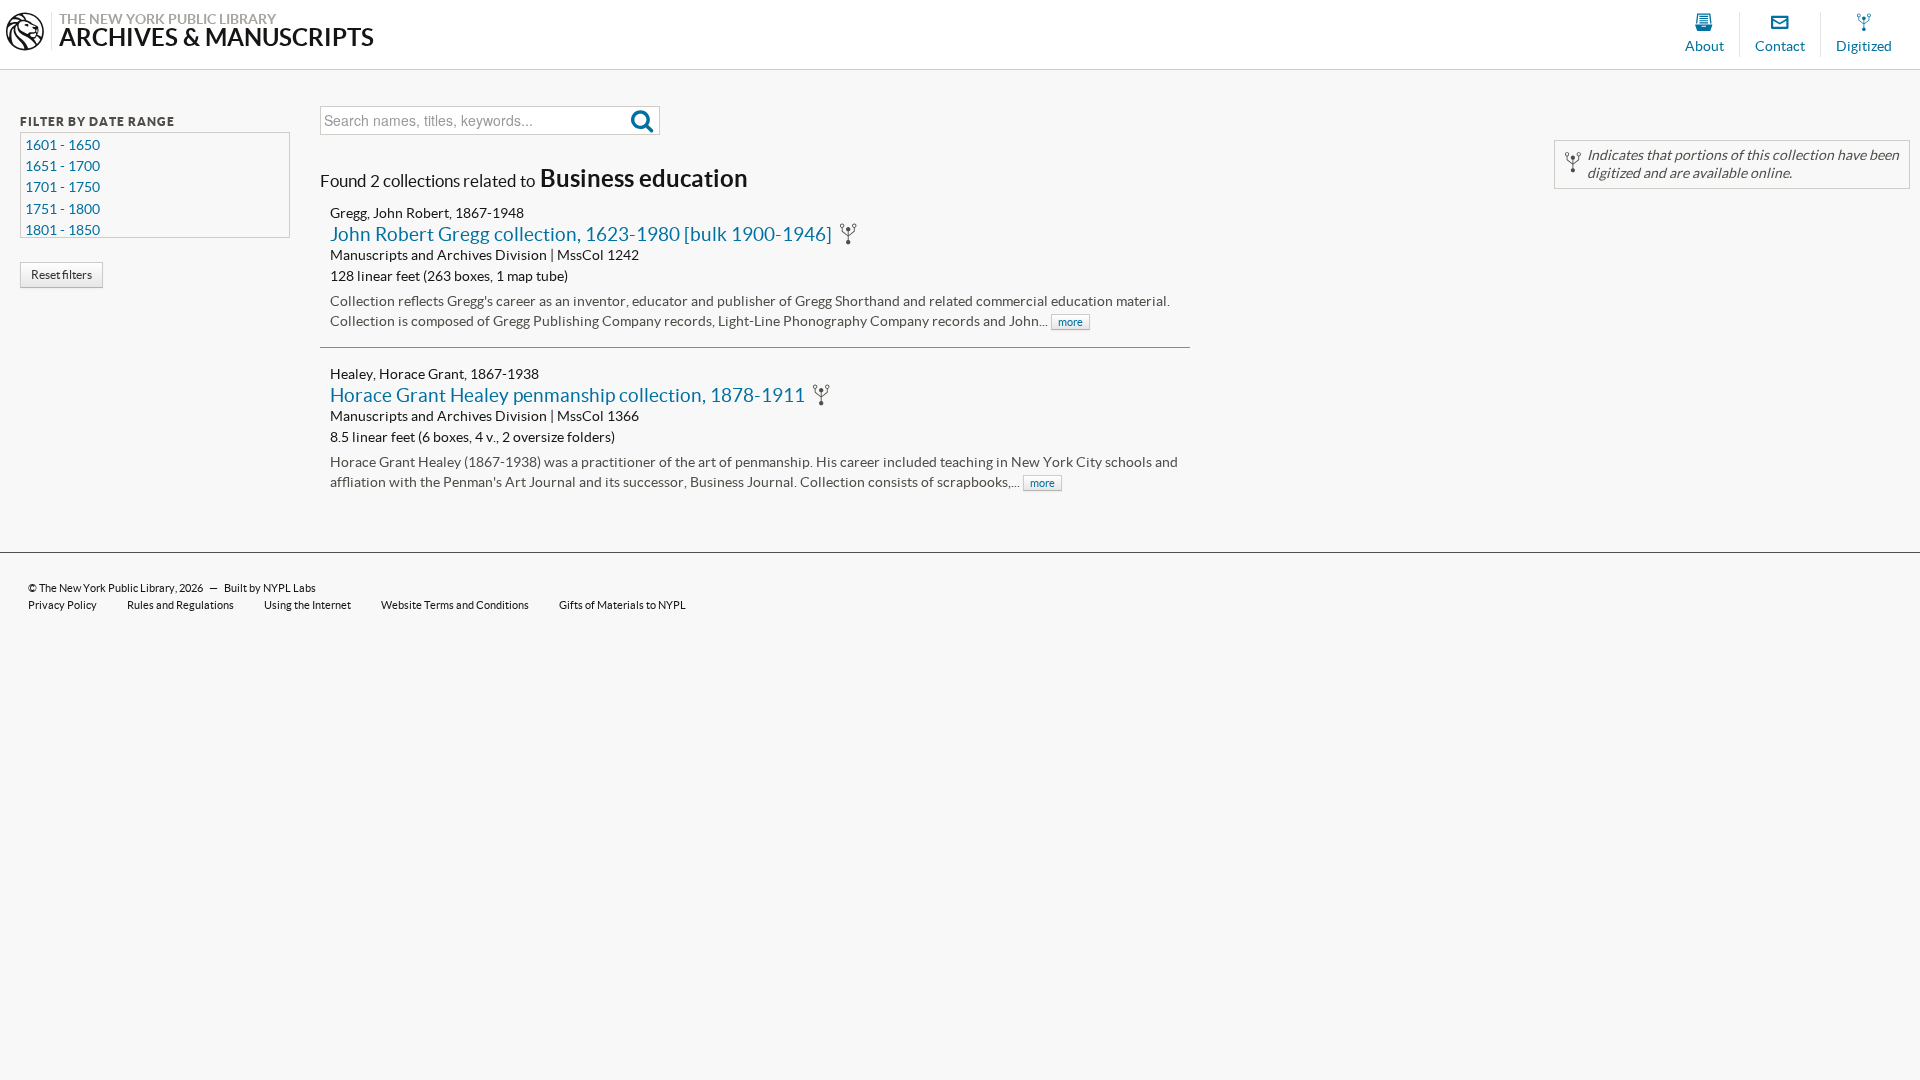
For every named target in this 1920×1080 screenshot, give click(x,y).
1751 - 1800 (62, 209)
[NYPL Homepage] (25, 33)
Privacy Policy (62, 605)
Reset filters (61, 274)
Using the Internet (307, 605)
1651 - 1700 (62, 166)
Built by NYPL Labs (270, 588)
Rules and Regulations (180, 605)
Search (642, 120)
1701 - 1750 (62, 187)
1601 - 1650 (62, 145)
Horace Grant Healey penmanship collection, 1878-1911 (567, 395)
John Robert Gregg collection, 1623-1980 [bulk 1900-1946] (581, 234)
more (1070, 322)
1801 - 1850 (62, 230)
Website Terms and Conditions (455, 605)
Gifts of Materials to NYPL (622, 605)
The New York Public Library (107, 588)
